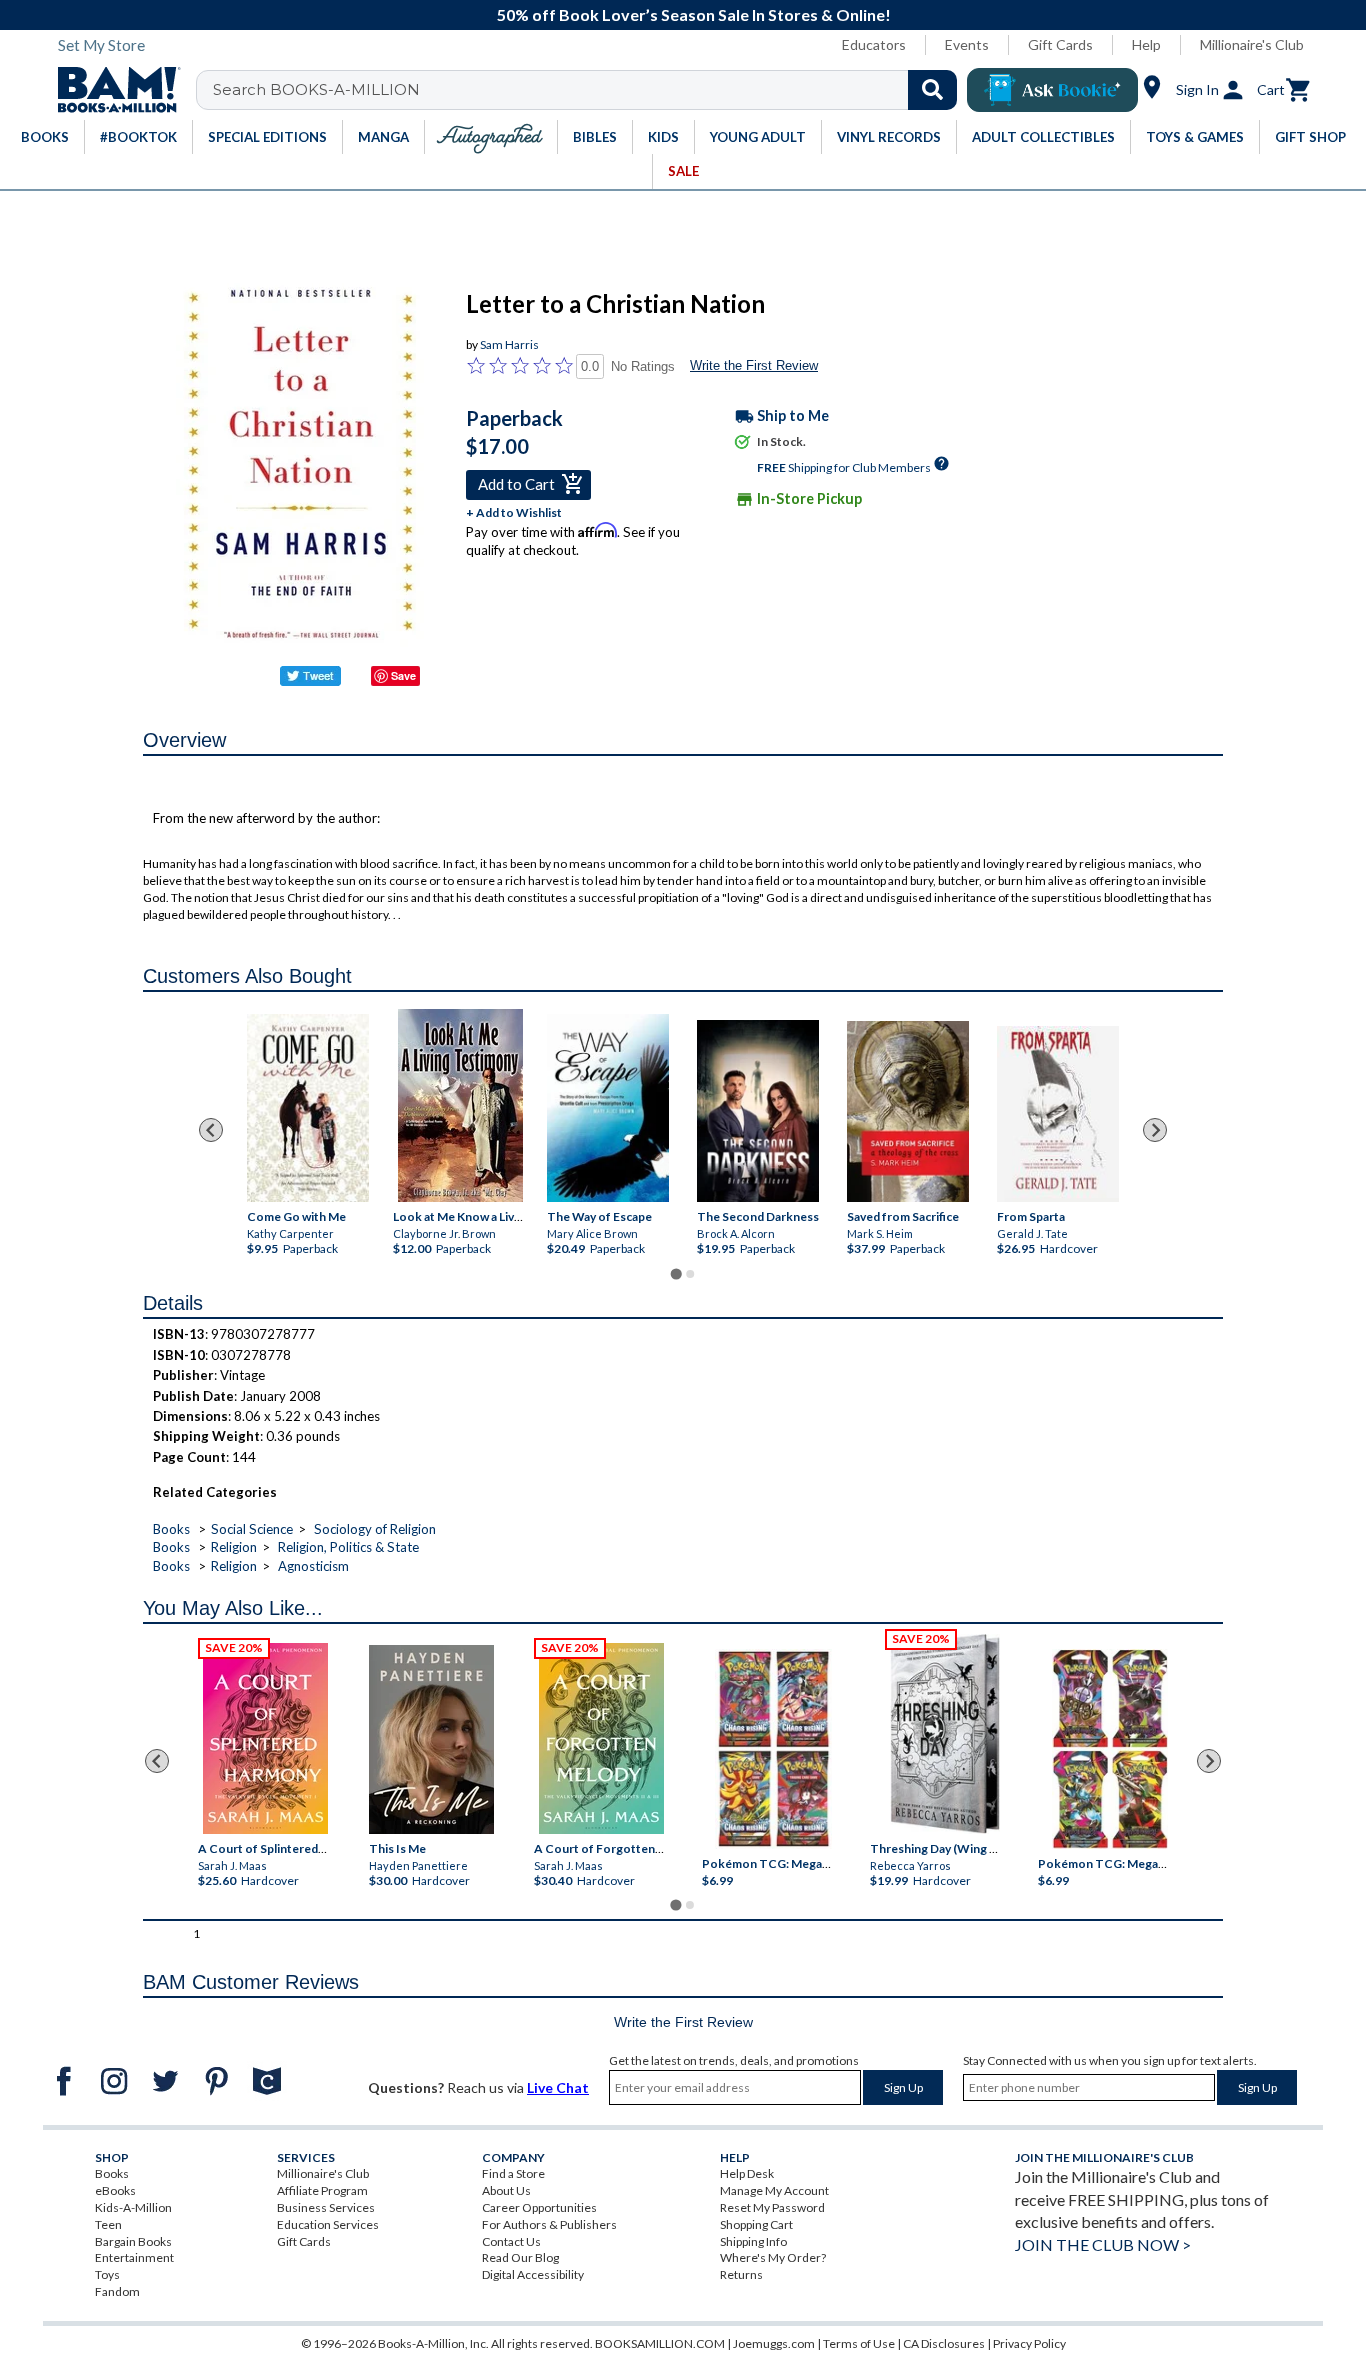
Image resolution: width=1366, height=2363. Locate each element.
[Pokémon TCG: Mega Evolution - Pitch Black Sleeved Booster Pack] (1110, 1749)
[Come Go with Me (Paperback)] (308, 1108)
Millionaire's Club (1252, 44)
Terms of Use (859, 2343)
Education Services (328, 2224)
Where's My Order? (773, 2257)
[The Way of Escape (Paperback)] (608, 1108)
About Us (506, 2190)
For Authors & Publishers (549, 2224)
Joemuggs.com (774, 2343)
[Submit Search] (932, 90)
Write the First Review (754, 365)
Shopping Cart (756, 2224)
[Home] (112, 90)
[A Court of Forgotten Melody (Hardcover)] (601, 1737)
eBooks (115, 2190)
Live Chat (558, 2087)
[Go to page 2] (690, 1274)
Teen (108, 2224)
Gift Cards (1060, 44)
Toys (107, 2274)
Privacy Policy (1029, 2343)
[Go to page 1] (675, 1273)
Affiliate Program (322, 2190)
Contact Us (511, 2241)
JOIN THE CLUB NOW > (1103, 2244)
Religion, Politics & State (348, 1547)
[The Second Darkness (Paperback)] (758, 1111)
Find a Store (513, 2173)
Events (967, 44)
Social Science (252, 1529)
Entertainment (134, 2257)
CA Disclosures (944, 2343)
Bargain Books (133, 2241)
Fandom (117, 2291)
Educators (874, 44)
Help (1146, 44)
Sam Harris (509, 344)
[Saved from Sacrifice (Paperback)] (908, 1112)
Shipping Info (753, 2241)
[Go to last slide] (211, 1130)
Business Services (326, 2207)
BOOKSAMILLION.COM (660, 2343)
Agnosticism (313, 1566)
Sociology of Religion (375, 1529)
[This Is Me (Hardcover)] (430, 1738)
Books (171, 1529)
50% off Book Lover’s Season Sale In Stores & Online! (694, 14)
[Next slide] (1155, 1130)
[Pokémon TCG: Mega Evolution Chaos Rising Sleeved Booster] (772, 1749)
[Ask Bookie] (1052, 90)
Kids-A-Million (133, 2207)
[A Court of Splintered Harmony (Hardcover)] (265, 1737)
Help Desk (747, 2173)
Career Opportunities (539, 2207)
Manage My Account (774, 2190)
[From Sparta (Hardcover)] (1058, 1114)
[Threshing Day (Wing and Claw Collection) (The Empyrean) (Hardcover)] (945, 1734)
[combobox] (589, 90)
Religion (234, 1547)
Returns (741, 2274)
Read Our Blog (520, 2257)
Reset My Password (772, 2207)
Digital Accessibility (533, 2274)
